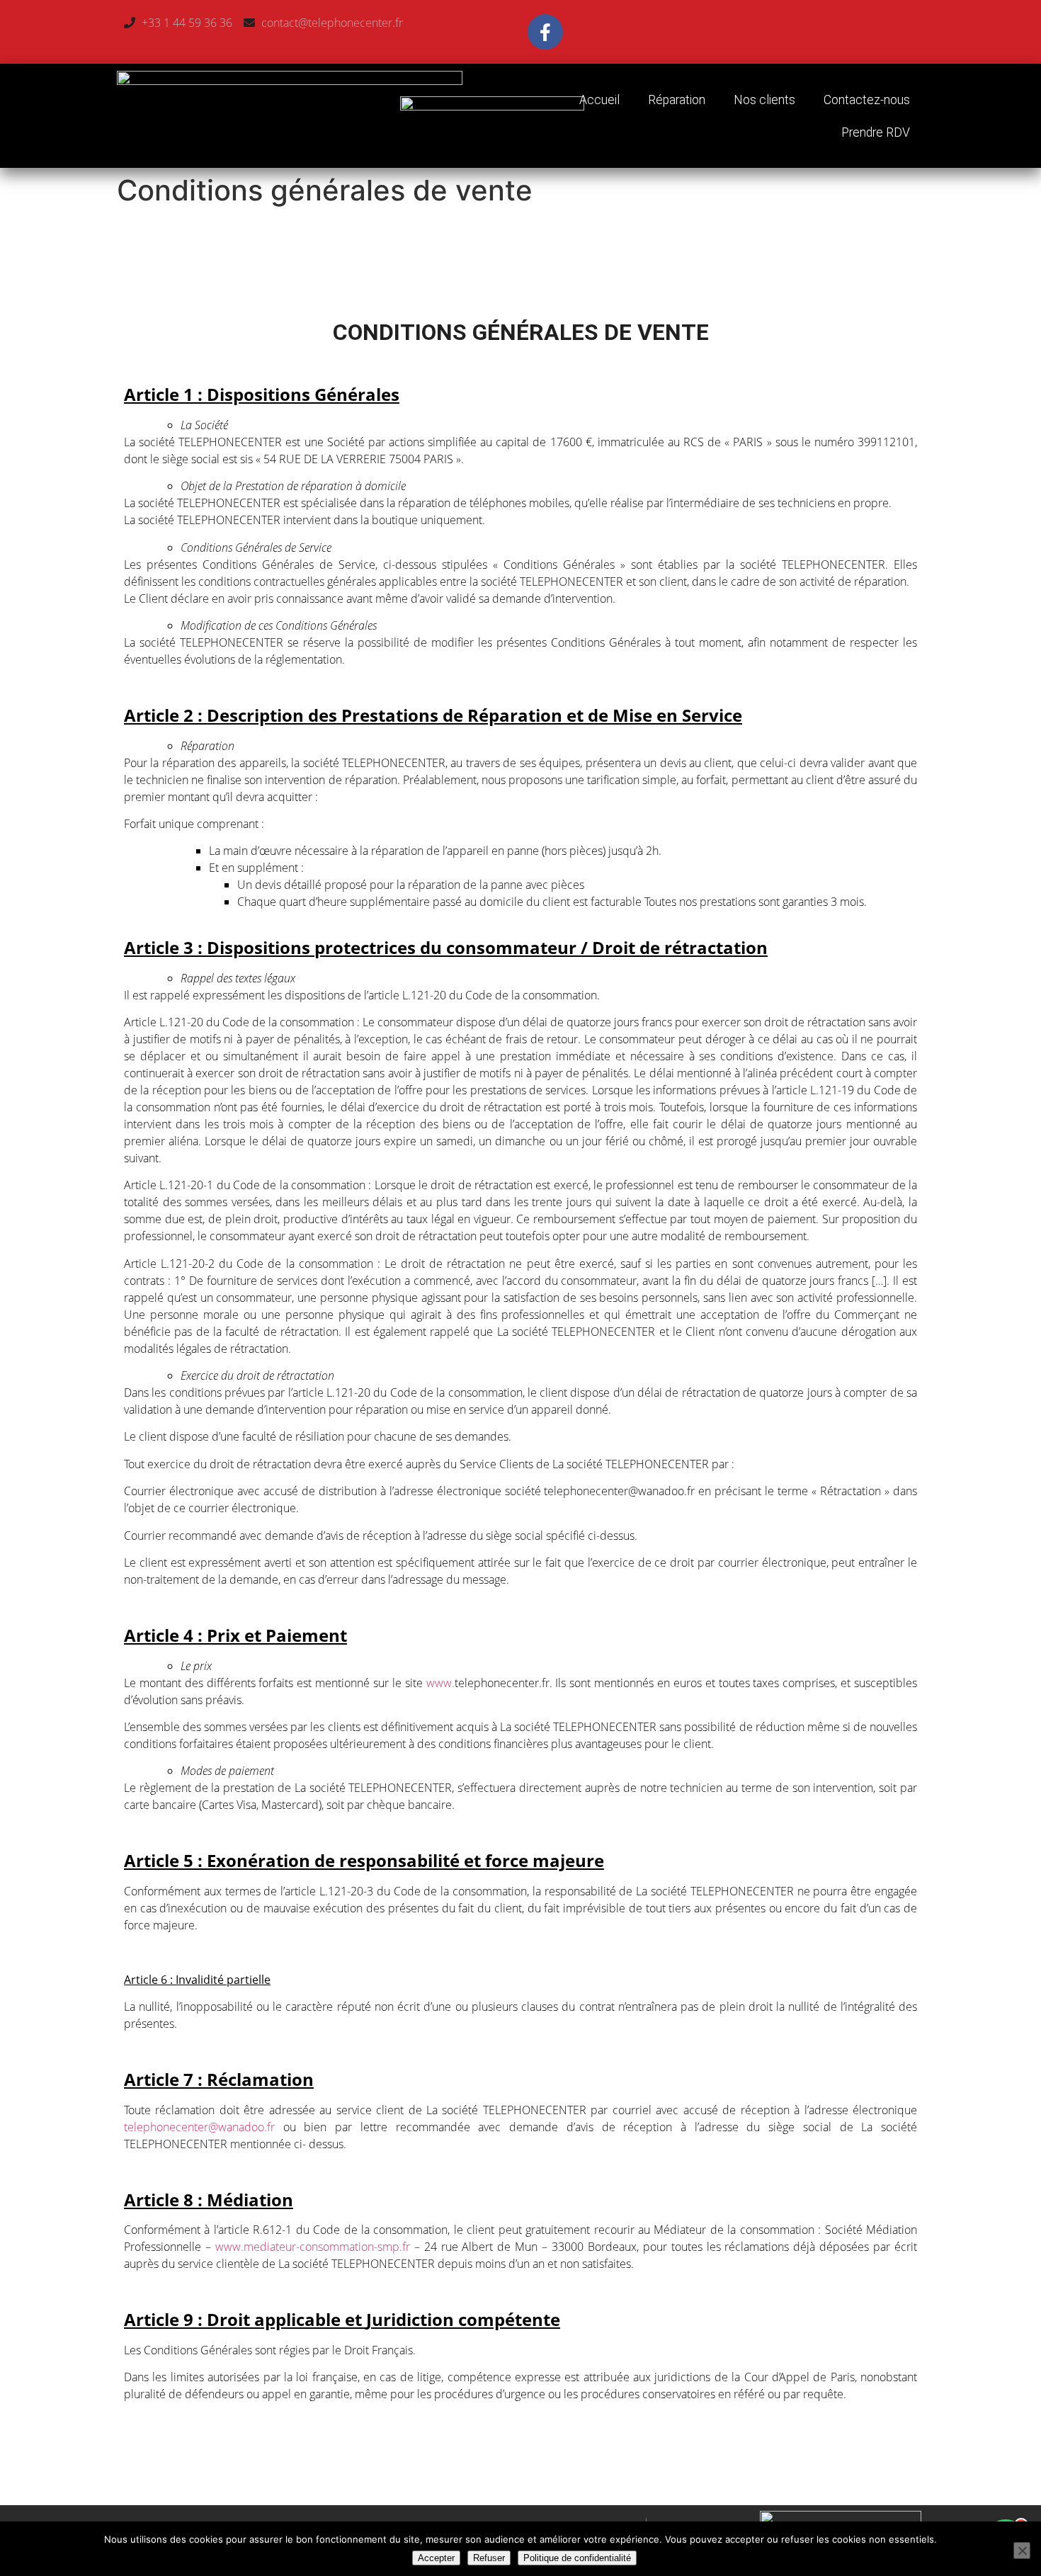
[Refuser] (1022, 2551)
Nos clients (764, 100)
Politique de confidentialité (577, 2558)
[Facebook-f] (545, 32)
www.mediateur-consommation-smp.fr (315, 2247)
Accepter (436, 2558)
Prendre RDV (876, 132)
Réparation (677, 100)
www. (440, 1683)
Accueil (599, 100)
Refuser (489, 2558)
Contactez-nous (867, 100)
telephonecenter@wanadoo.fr (204, 2127)
